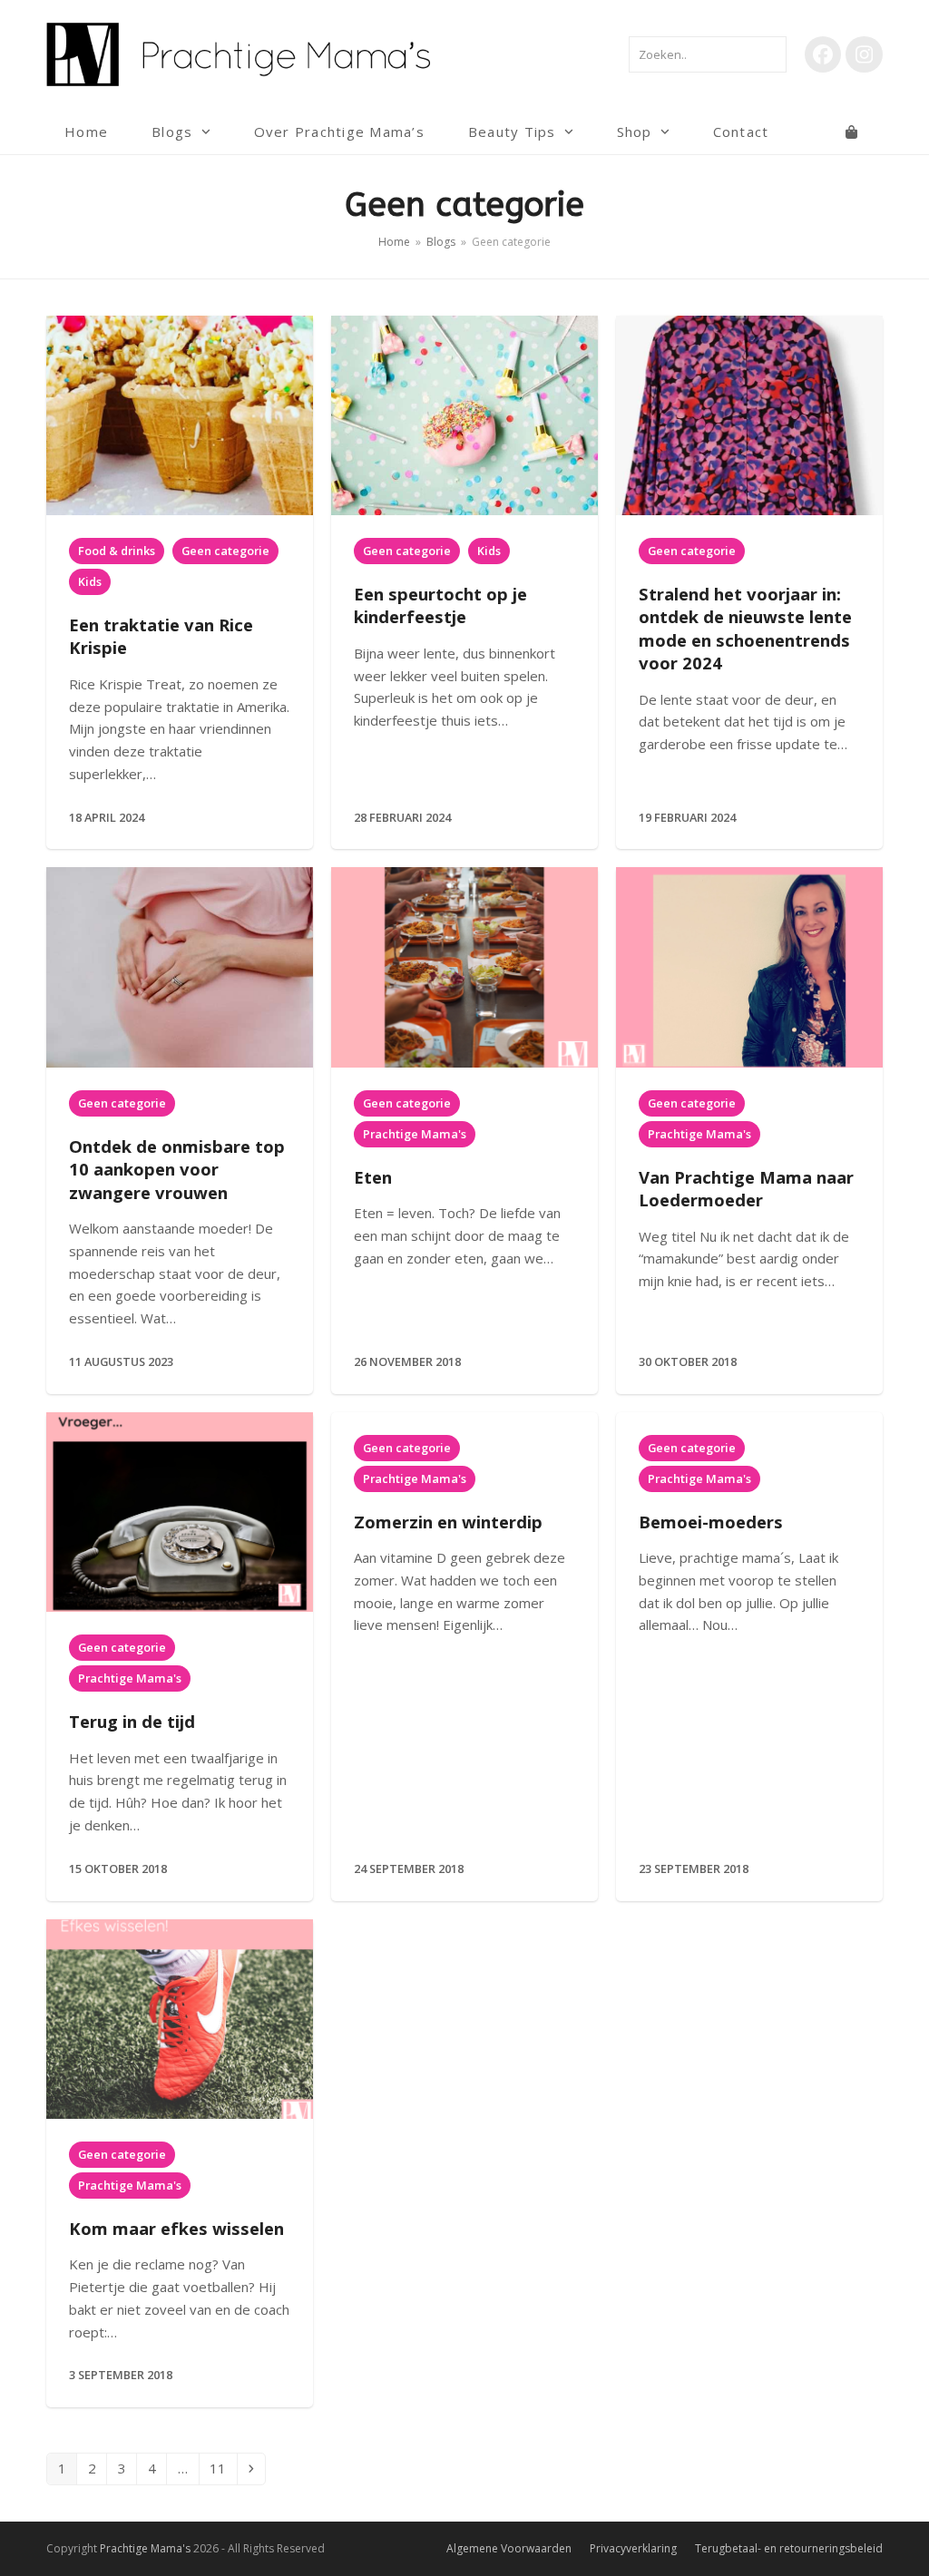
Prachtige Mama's (415, 1134)
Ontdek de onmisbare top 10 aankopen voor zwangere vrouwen (177, 1169)
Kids (90, 581)
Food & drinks (117, 551)
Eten (373, 1177)
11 (223, 2468)
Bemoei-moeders (711, 1522)
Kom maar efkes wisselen (176, 2228)
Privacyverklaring (633, 2548)
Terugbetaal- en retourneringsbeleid (789, 2548)
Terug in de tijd (132, 1721)
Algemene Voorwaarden (509, 2548)
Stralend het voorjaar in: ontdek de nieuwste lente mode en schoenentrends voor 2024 (745, 628)
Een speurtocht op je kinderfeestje (440, 605)
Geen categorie (225, 551)
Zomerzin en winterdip (448, 1522)
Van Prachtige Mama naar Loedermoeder (746, 1188)
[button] (851, 132)
